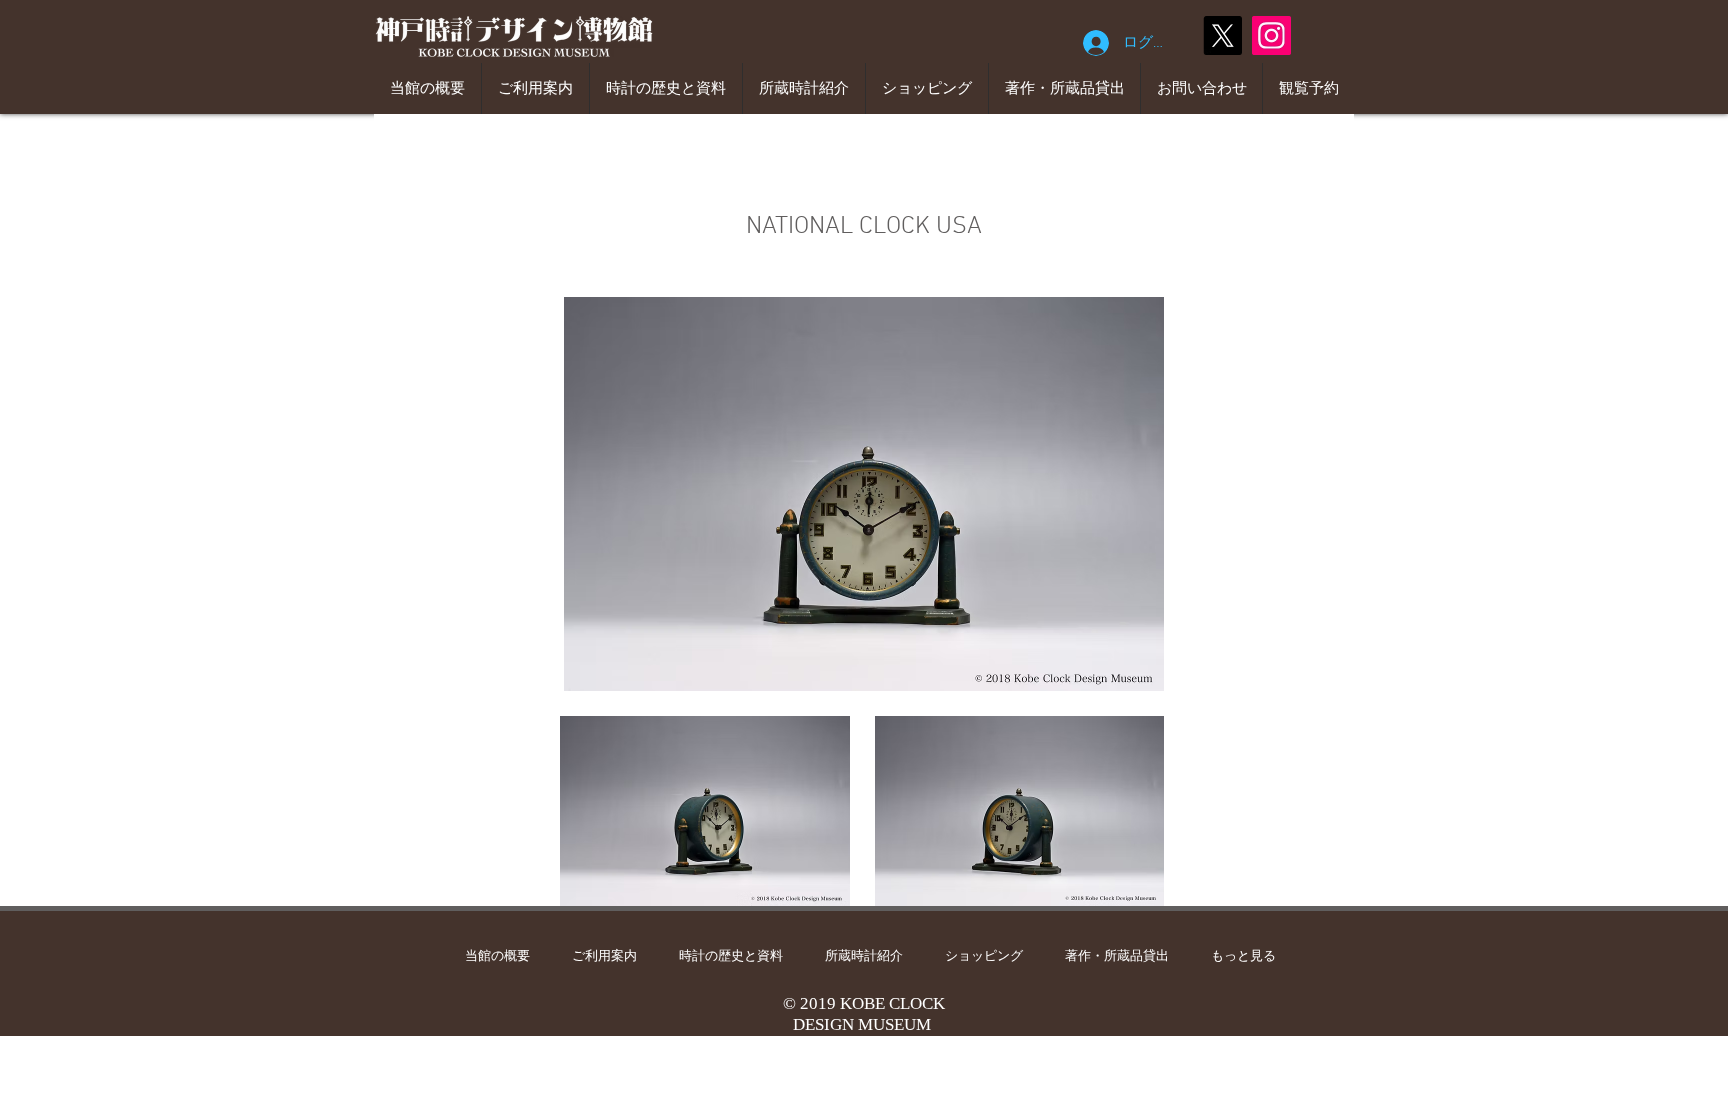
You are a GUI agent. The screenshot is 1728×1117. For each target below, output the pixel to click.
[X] (1222, 35)
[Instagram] (1271, 35)
